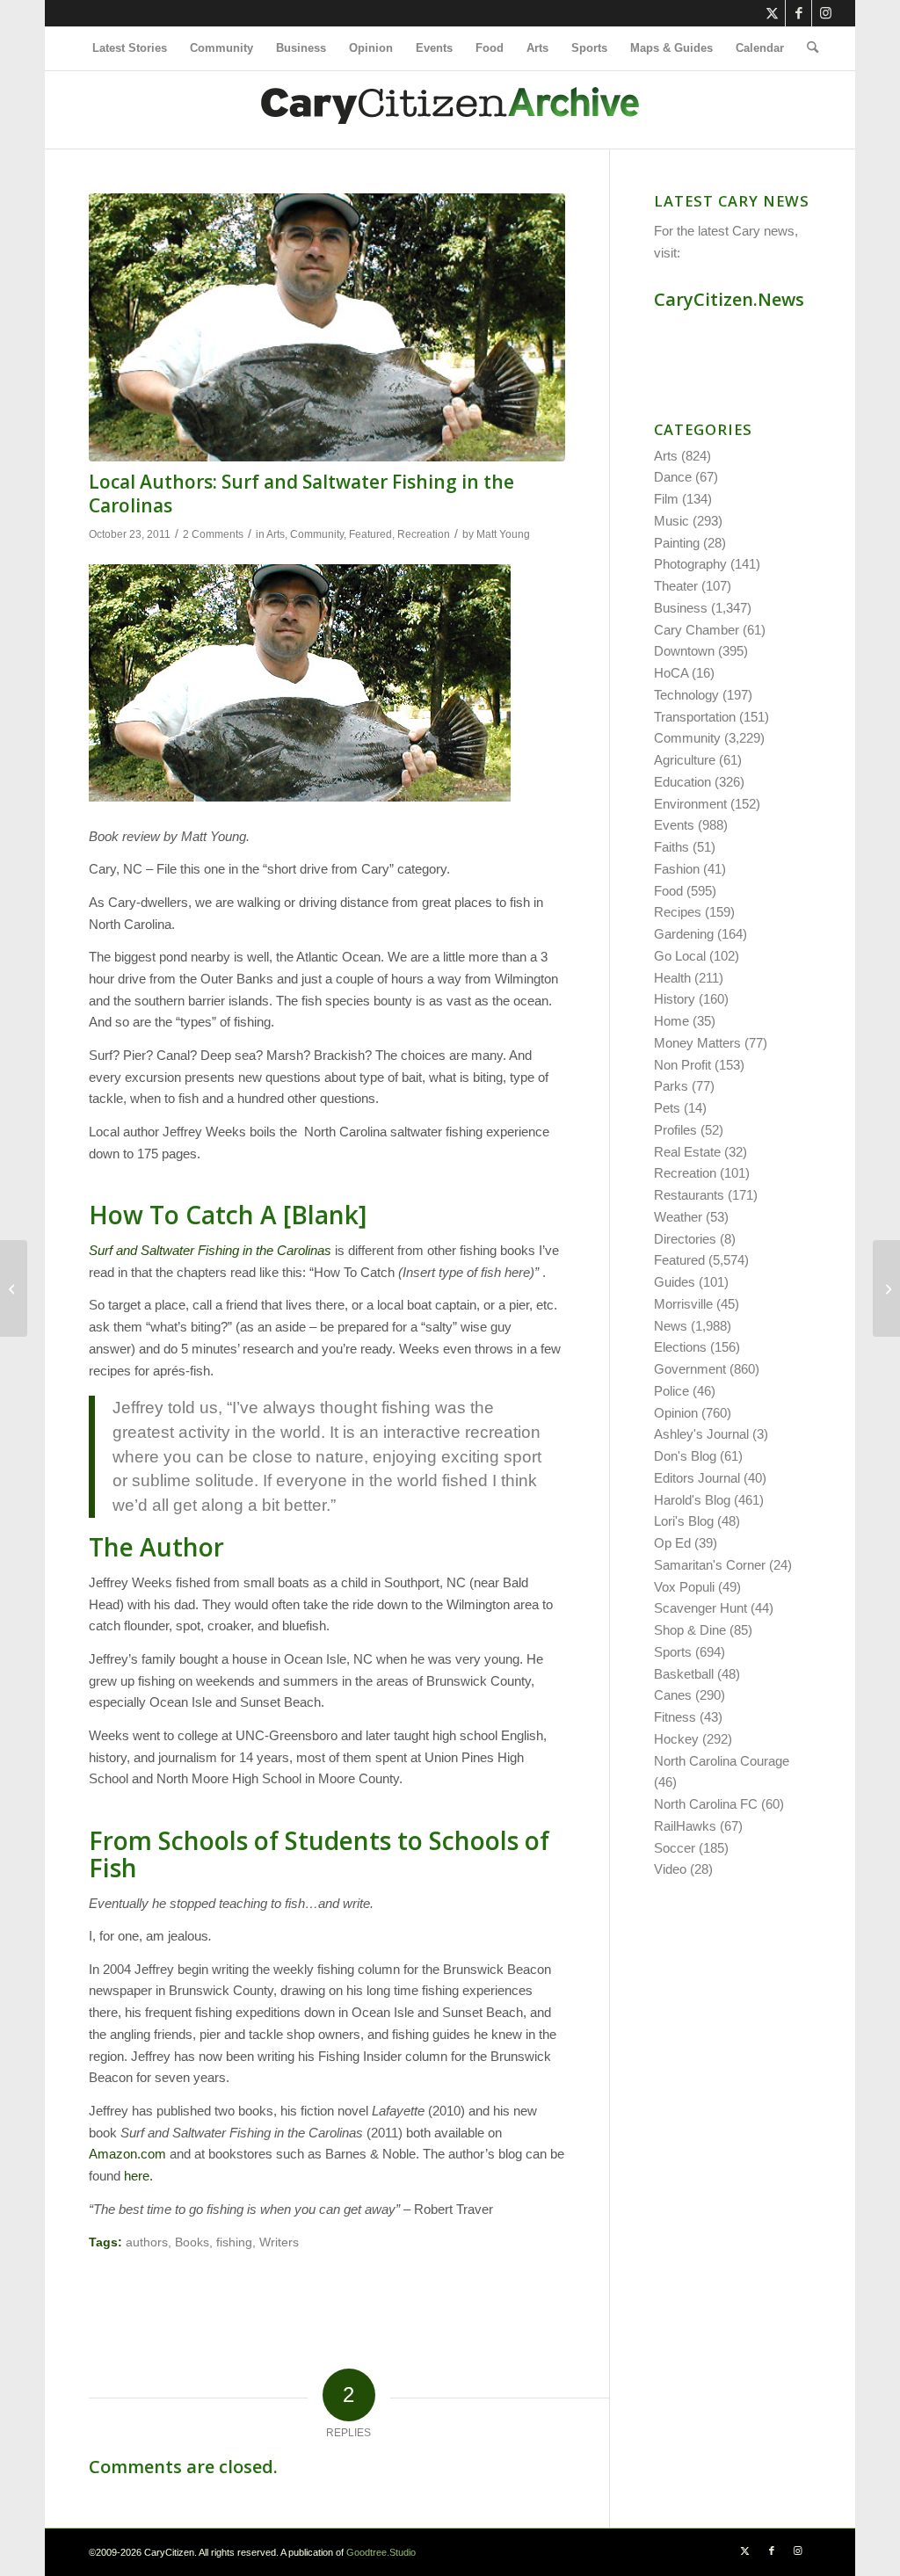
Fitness (675, 1717)
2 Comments (213, 534)
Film (666, 499)
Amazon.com (127, 2154)
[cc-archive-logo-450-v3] (450, 110)
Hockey (676, 1739)
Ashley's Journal (701, 1434)
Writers (279, 2242)
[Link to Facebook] (798, 13)
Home (671, 1021)
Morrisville (683, 1304)
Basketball (684, 1674)
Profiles (675, 1130)
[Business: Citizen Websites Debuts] (886, 1288)
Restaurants (689, 1195)
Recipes (678, 912)
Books (192, 2242)
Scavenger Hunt (700, 1608)
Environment (690, 804)
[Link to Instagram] (825, 13)
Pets (667, 1108)
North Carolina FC (706, 1804)
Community (317, 534)
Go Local (680, 956)
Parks (671, 1086)
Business (681, 608)
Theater (676, 586)
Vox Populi (684, 1587)
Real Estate (687, 1152)
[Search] (807, 48)
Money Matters (697, 1043)
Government (690, 1369)
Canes (673, 1695)
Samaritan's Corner (710, 1565)
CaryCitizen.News (729, 299)
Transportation (695, 717)
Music (671, 521)
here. (140, 2176)
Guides (675, 1282)
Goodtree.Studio (381, 2552)
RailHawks (685, 1826)
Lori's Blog (684, 1521)
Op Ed (672, 1543)
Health (672, 978)
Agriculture (685, 760)
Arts (276, 534)
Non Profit (682, 1065)
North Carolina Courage (722, 1761)
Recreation (424, 534)
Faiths (671, 847)
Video (670, 1869)
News (671, 1326)
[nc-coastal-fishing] (327, 327)
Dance (673, 477)
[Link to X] (772, 13)
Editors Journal (697, 1478)
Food (668, 891)
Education (682, 782)
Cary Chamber (697, 630)
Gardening (684, 934)
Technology (686, 695)
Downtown (684, 651)
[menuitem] (130, 48)
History (675, 999)
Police (671, 1391)
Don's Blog (685, 1456)
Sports (673, 1652)
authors (147, 2242)
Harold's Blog (692, 1500)
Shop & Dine (690, 1630)
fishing (234, 2242)
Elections (680, 1347)
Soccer (675, 1848)
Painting (677, 543)
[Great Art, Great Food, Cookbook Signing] (14, 1288)
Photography (690, 564)
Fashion (677, 869)
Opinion (676, 1413)
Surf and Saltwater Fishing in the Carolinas (210, 1250)
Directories (685, 1239)
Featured (370, 534)
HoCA (671, 673)
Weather (678, 1217)
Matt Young (503, 534)
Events (674, 825)
